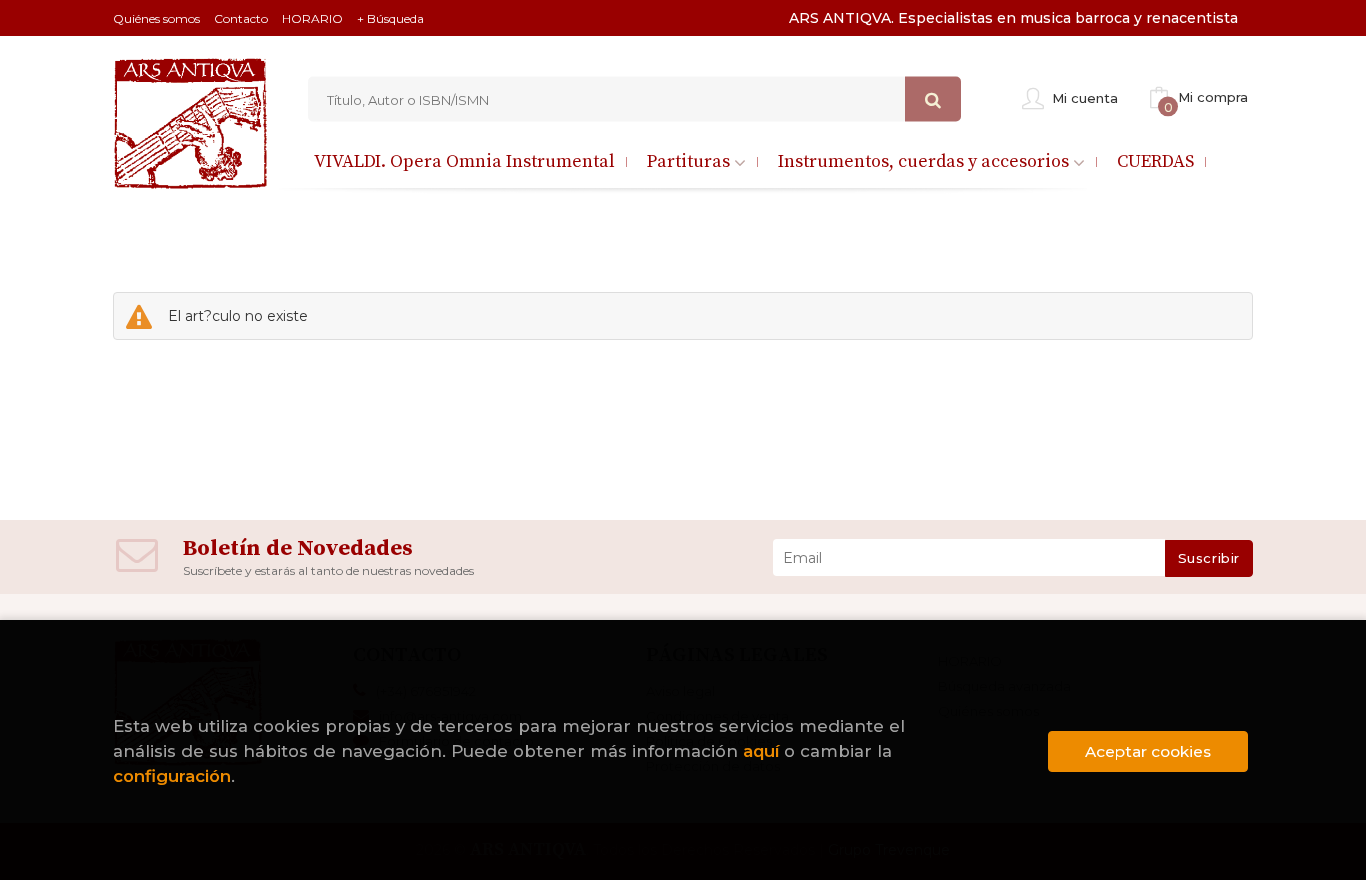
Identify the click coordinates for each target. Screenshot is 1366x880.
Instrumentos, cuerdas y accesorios (925, 161)
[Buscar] (933, 99)
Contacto (241, 18)
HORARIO (312, 18)
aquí (761, 751)
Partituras (690, 161)
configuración (172, 776)
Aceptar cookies (1148, 751)
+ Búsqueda (390, 18)
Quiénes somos (156, 18)
